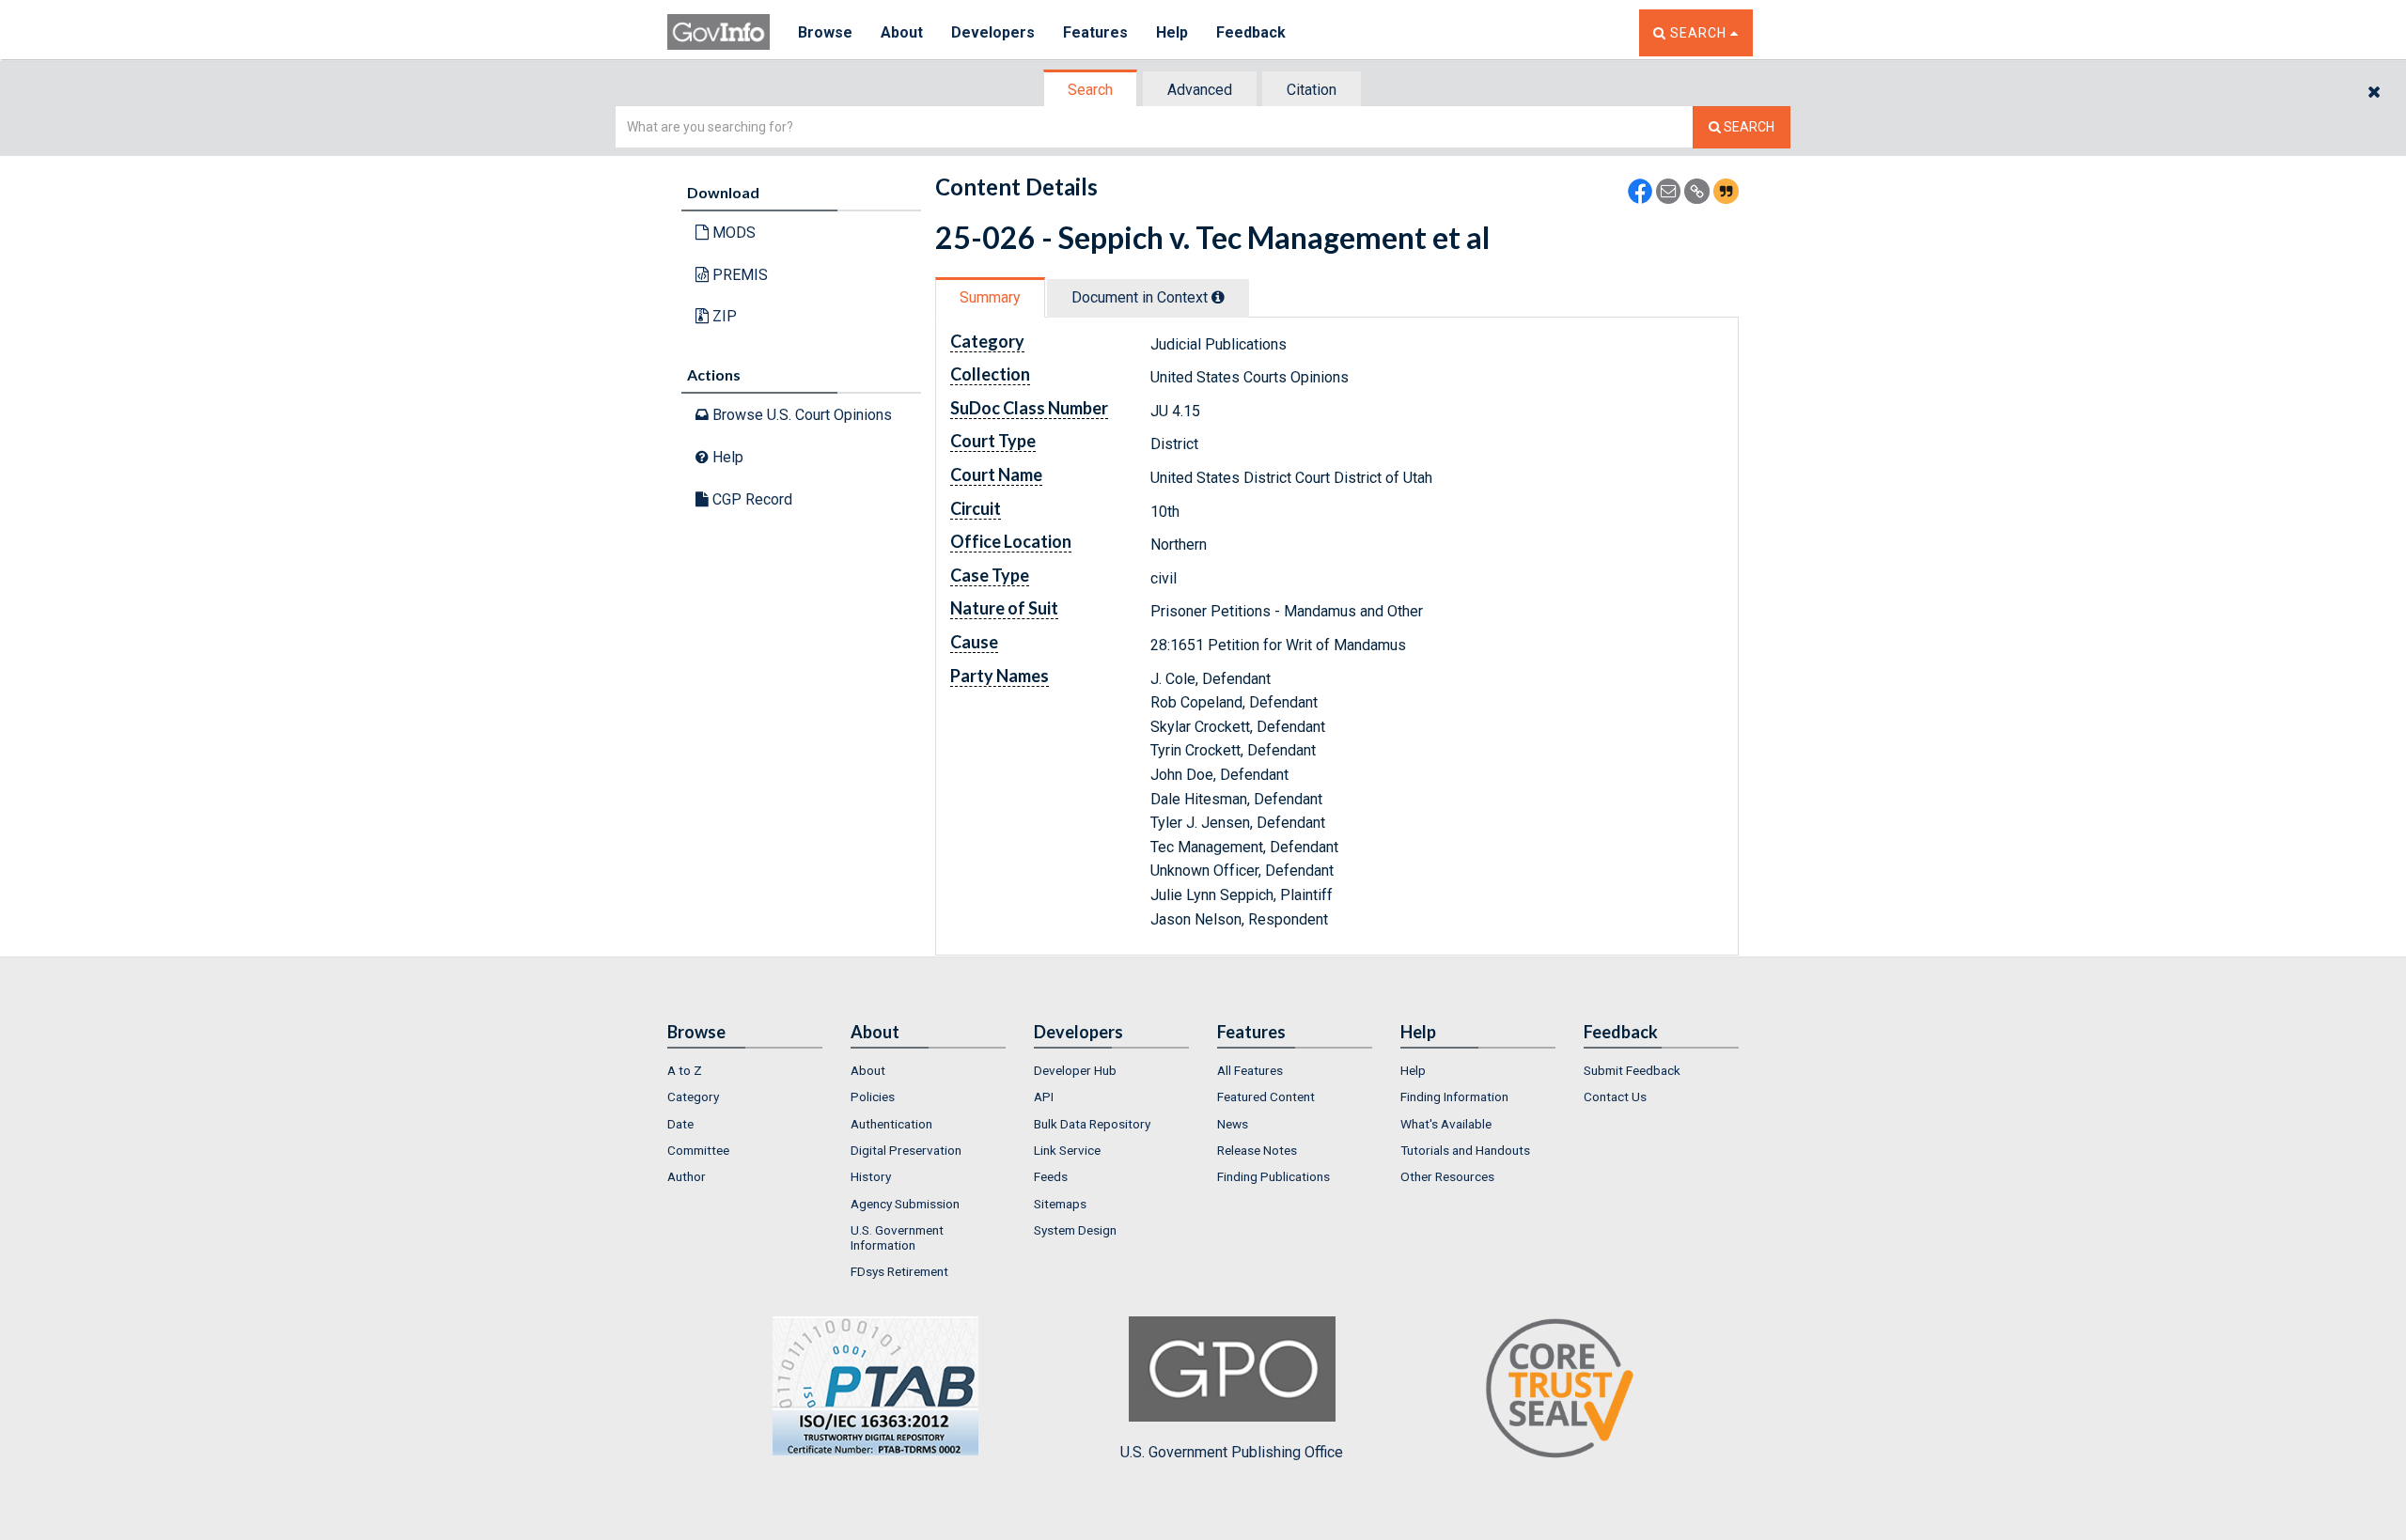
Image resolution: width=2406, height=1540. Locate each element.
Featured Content (1266, 1097)
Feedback (1251, 32)
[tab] (1091, 90)
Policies (873, 1097)
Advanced (1200, 90)
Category (693, 1097)
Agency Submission (905, 1204)
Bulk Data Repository (1092, 1124)
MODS (732, 233)
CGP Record (750, 499)
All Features (1250, 1070)
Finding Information (1454, 1097)
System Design (1075, 1230)
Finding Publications (1273, 1176)
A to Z (685, 1070)
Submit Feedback (1632, 1070)
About (902, 32)
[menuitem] (745, 1070)
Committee (698, 1150)
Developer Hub (1075, 1070)
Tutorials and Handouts (1465, 1150)
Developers (993, 32)
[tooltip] (1218, 297)
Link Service (1067, 1150)
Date (680, 1124)
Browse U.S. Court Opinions (800, 415)
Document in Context (1141, 297)
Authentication (891, 1124)
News (1233, 1124)
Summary (990, 297)
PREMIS (738, 275)
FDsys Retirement (899, 1271)
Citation (1312, 90)
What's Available (1446, 1124)
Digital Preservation (906, 1150)
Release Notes (1257, 1150)
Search (1090, 90)
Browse (825, 32)
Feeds (1051, 1176)
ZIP (723, 316)
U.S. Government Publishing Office (1232, 1452)
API (1044, 1097)
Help (1172, 32)
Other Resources (1447, 1176)
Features (1095, 32)
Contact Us (1615, 1097)
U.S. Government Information (897, 1237)
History (871, 1176)
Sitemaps (1060, 1204)
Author (687, 1176)
